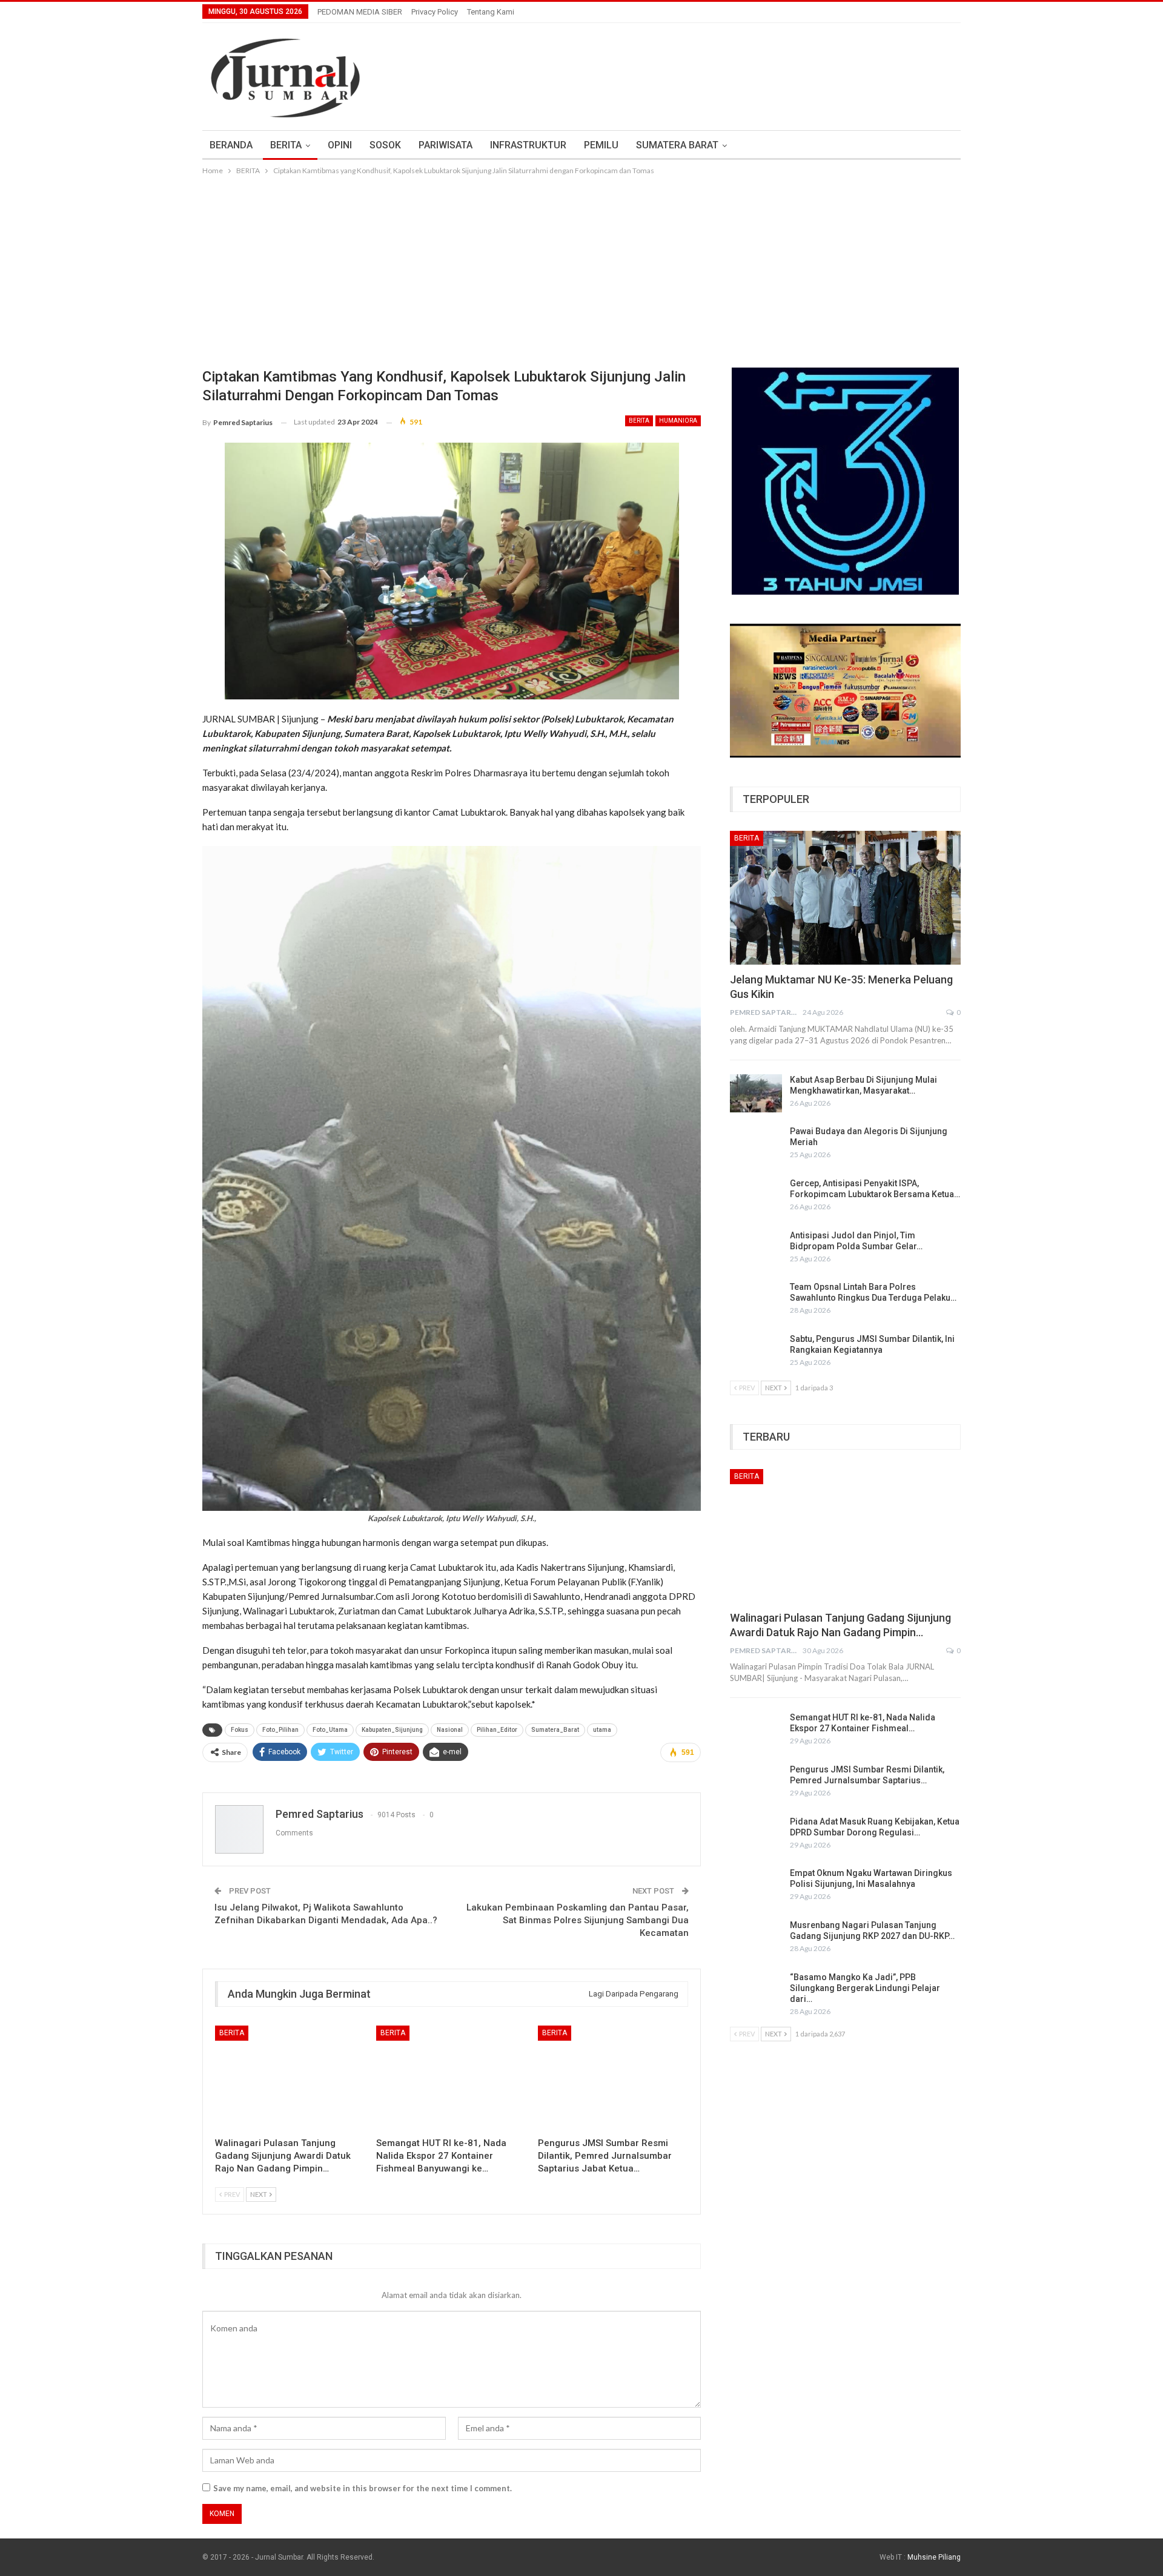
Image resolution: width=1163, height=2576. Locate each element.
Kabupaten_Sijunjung (392, 1730)
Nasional (450, 1730)
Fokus (240, 1730)
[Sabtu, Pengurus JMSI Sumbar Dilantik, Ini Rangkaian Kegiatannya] (756, 1353)
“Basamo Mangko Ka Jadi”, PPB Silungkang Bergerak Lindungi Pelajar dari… (865, 1988)
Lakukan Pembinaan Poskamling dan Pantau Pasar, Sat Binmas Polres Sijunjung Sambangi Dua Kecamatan (578, 1920)
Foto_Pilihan (280, 1730)
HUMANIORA (678, 421)
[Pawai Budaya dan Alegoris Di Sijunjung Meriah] (756, 1145)
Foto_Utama (330, 1730)
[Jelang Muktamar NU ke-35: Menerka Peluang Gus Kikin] (845, 898)
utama (602, 1730)
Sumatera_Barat (555, 1730)
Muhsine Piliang (934, 2557)
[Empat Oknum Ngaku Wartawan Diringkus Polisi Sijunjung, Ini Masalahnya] (756, 1887)
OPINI (340, 145)
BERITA (286, 145)
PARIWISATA (446, 145)
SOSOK (385, 145)
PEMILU (601, 145)
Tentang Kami (491, 12)
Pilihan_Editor (497, 1730)
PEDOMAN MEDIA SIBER (360, 12)
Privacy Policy (435, 12)
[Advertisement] (581, 268)
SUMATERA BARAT (677, 145)
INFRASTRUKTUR (528, 145)
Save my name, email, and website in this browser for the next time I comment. (363, 2488)
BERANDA (231, 145)
